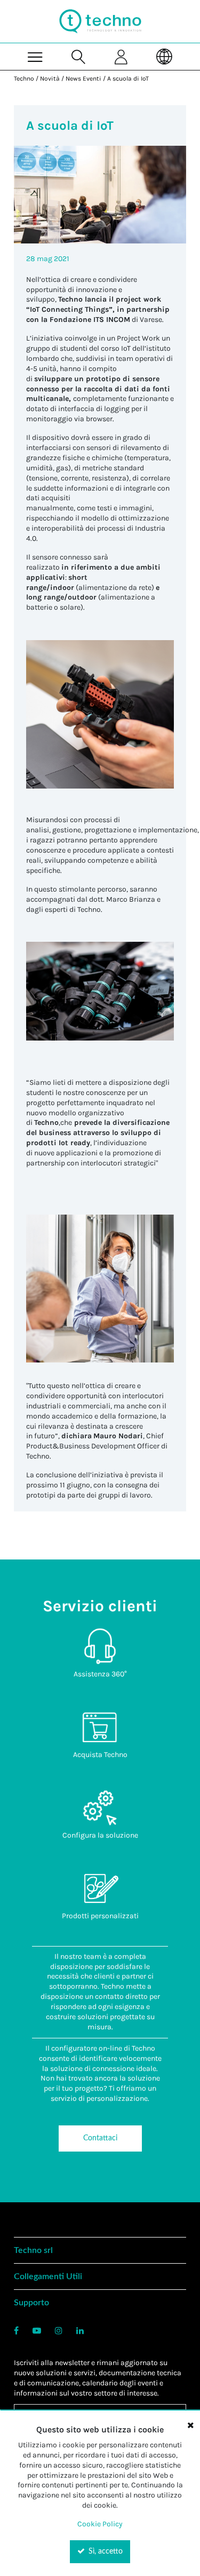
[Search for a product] (79, 56)
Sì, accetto (105, 2551)
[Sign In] (122, 56)
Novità (50, 78)
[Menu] (35, 56)
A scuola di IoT (128, 78)
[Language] (165, 56)
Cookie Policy (100, 2524)
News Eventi (83, 78)
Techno (24, 78)
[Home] (100, 21)
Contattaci (100, 2138)
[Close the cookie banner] (190, 2425)
